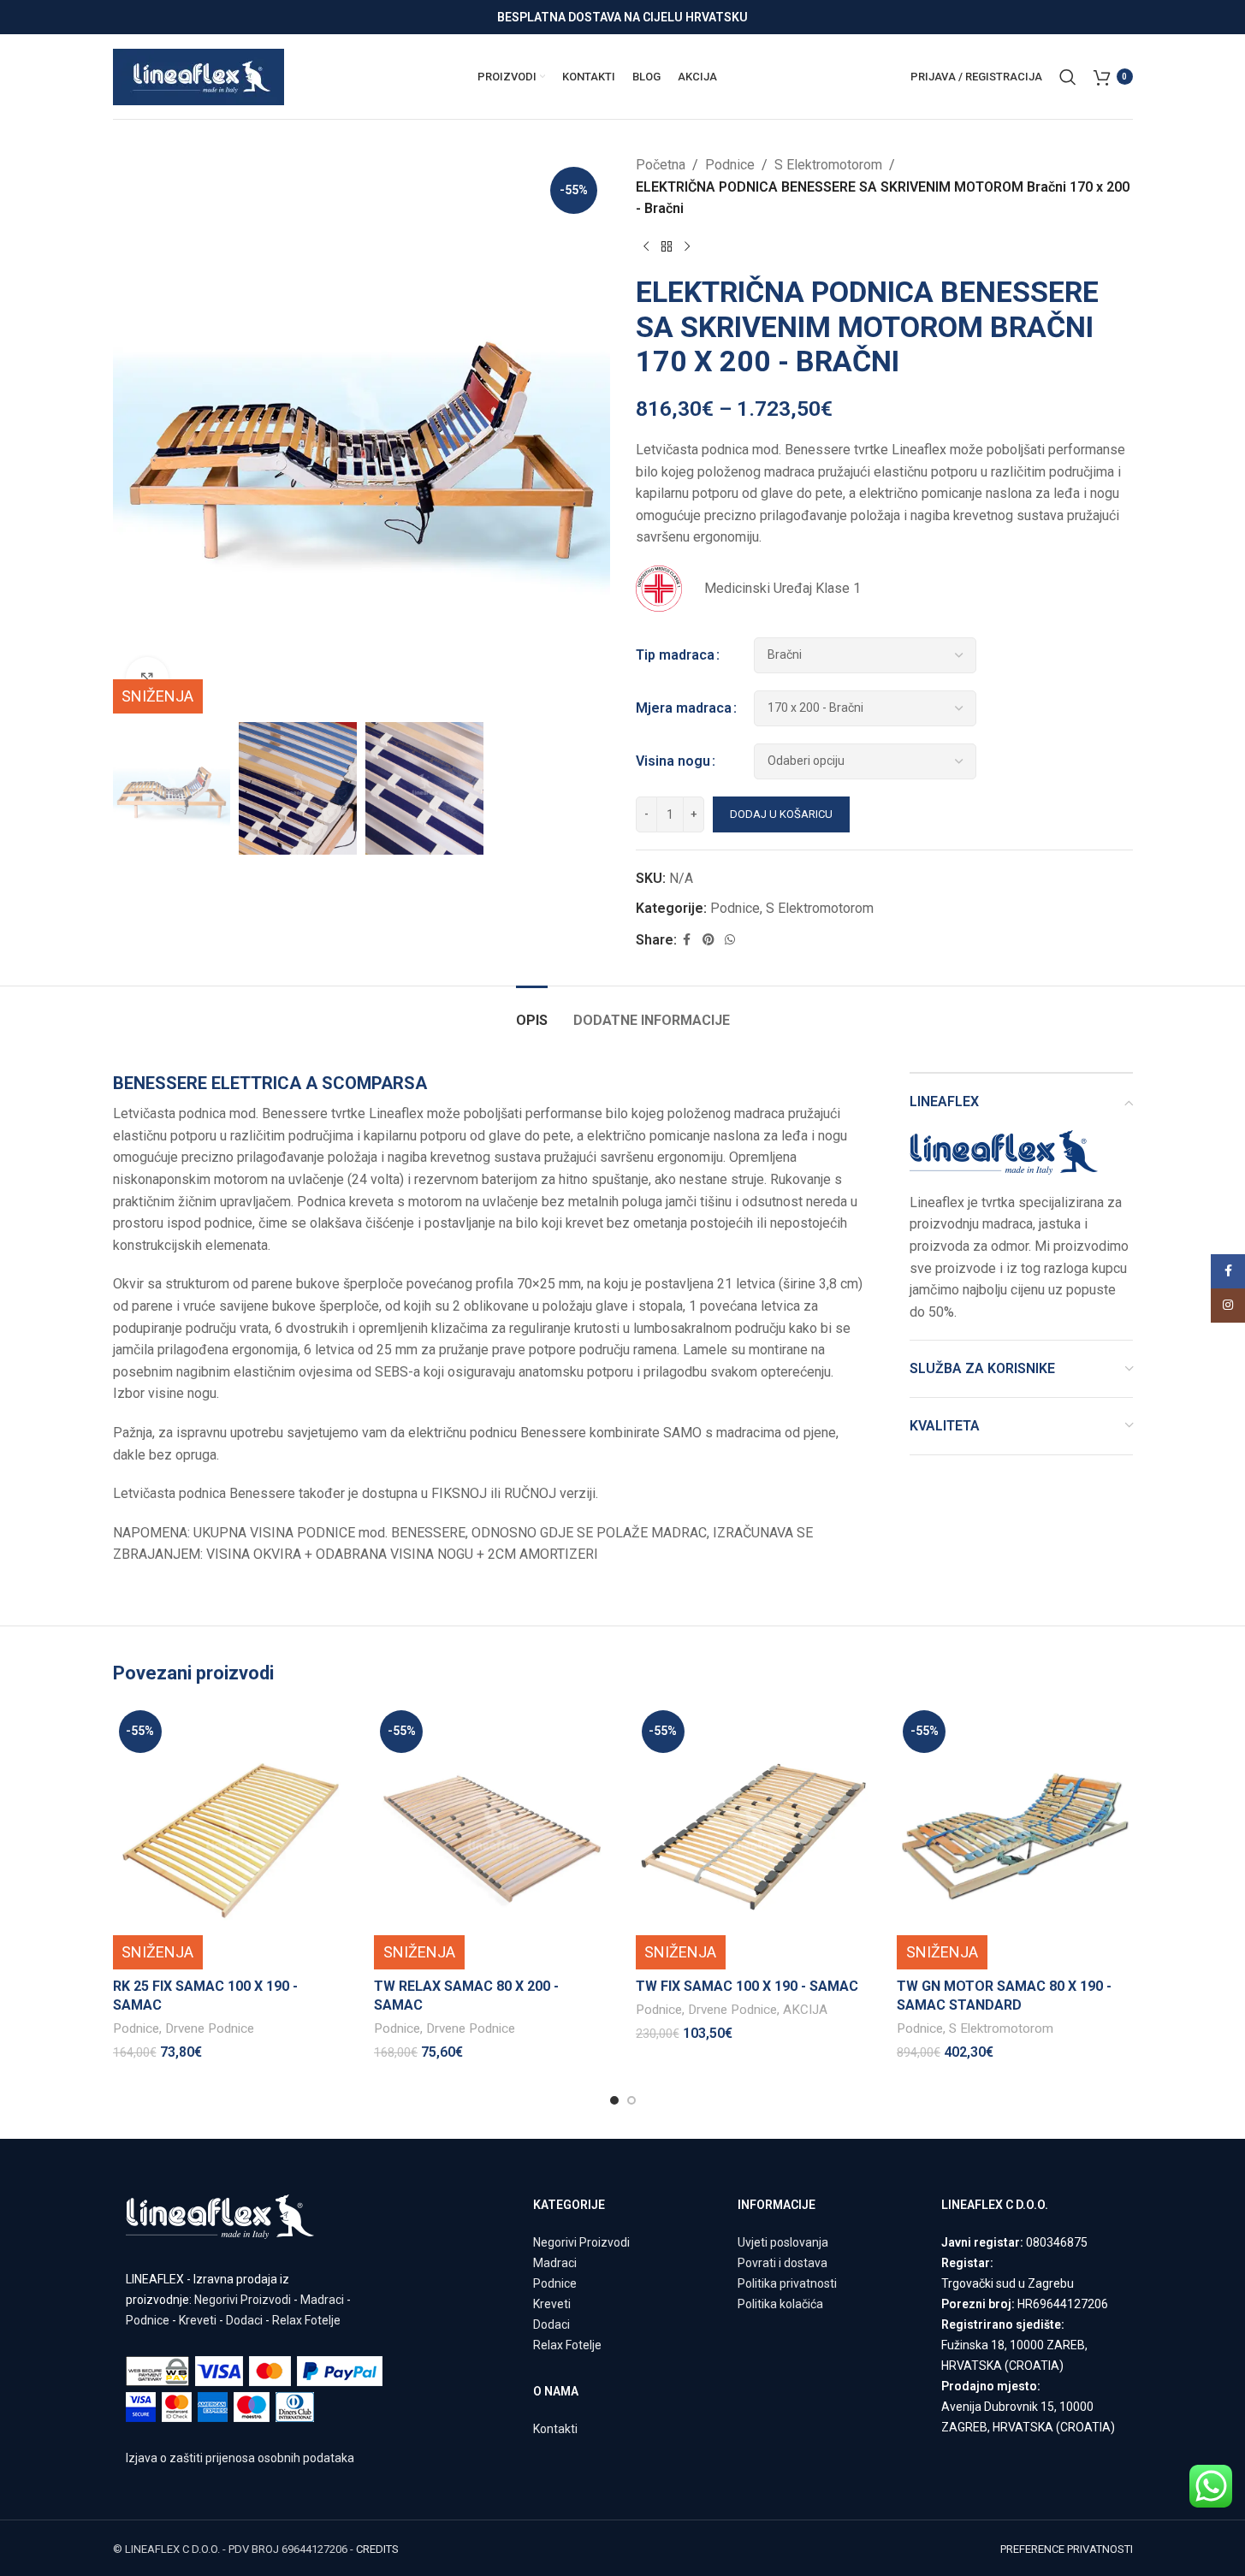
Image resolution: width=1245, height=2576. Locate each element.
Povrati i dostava (783, 2263)
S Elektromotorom (828, 165)
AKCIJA (805, 2010)
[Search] (1068, 77)
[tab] (532, 1012)
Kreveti (198, 2320)
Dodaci (244, 2320)
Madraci (322, 2300)
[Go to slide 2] (631, 2100)
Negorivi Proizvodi (243, 2300)
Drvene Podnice (210, 2028)
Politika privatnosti (787, 2283)
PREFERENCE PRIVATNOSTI (1067, 2549)
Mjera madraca (684, 708)
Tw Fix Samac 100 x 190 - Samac (747, 1986)
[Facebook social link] (687, 940)
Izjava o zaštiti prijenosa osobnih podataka (240, 2458)
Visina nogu (673, 761)
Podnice (730, 165)
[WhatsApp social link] (730, 940)
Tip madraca (675, 655)
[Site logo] (199, 76)
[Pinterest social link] (708, 940)
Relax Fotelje (306, 2320)
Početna (661, 165)
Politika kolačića (780, 2304)
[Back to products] (667, 247)
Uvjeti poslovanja (783, 2242)
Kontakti (555, 2429)
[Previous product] (646, 247)
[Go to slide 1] (614, 2100)
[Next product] (687, 247)
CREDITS (377, 2549)
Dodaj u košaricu (781, 814)
